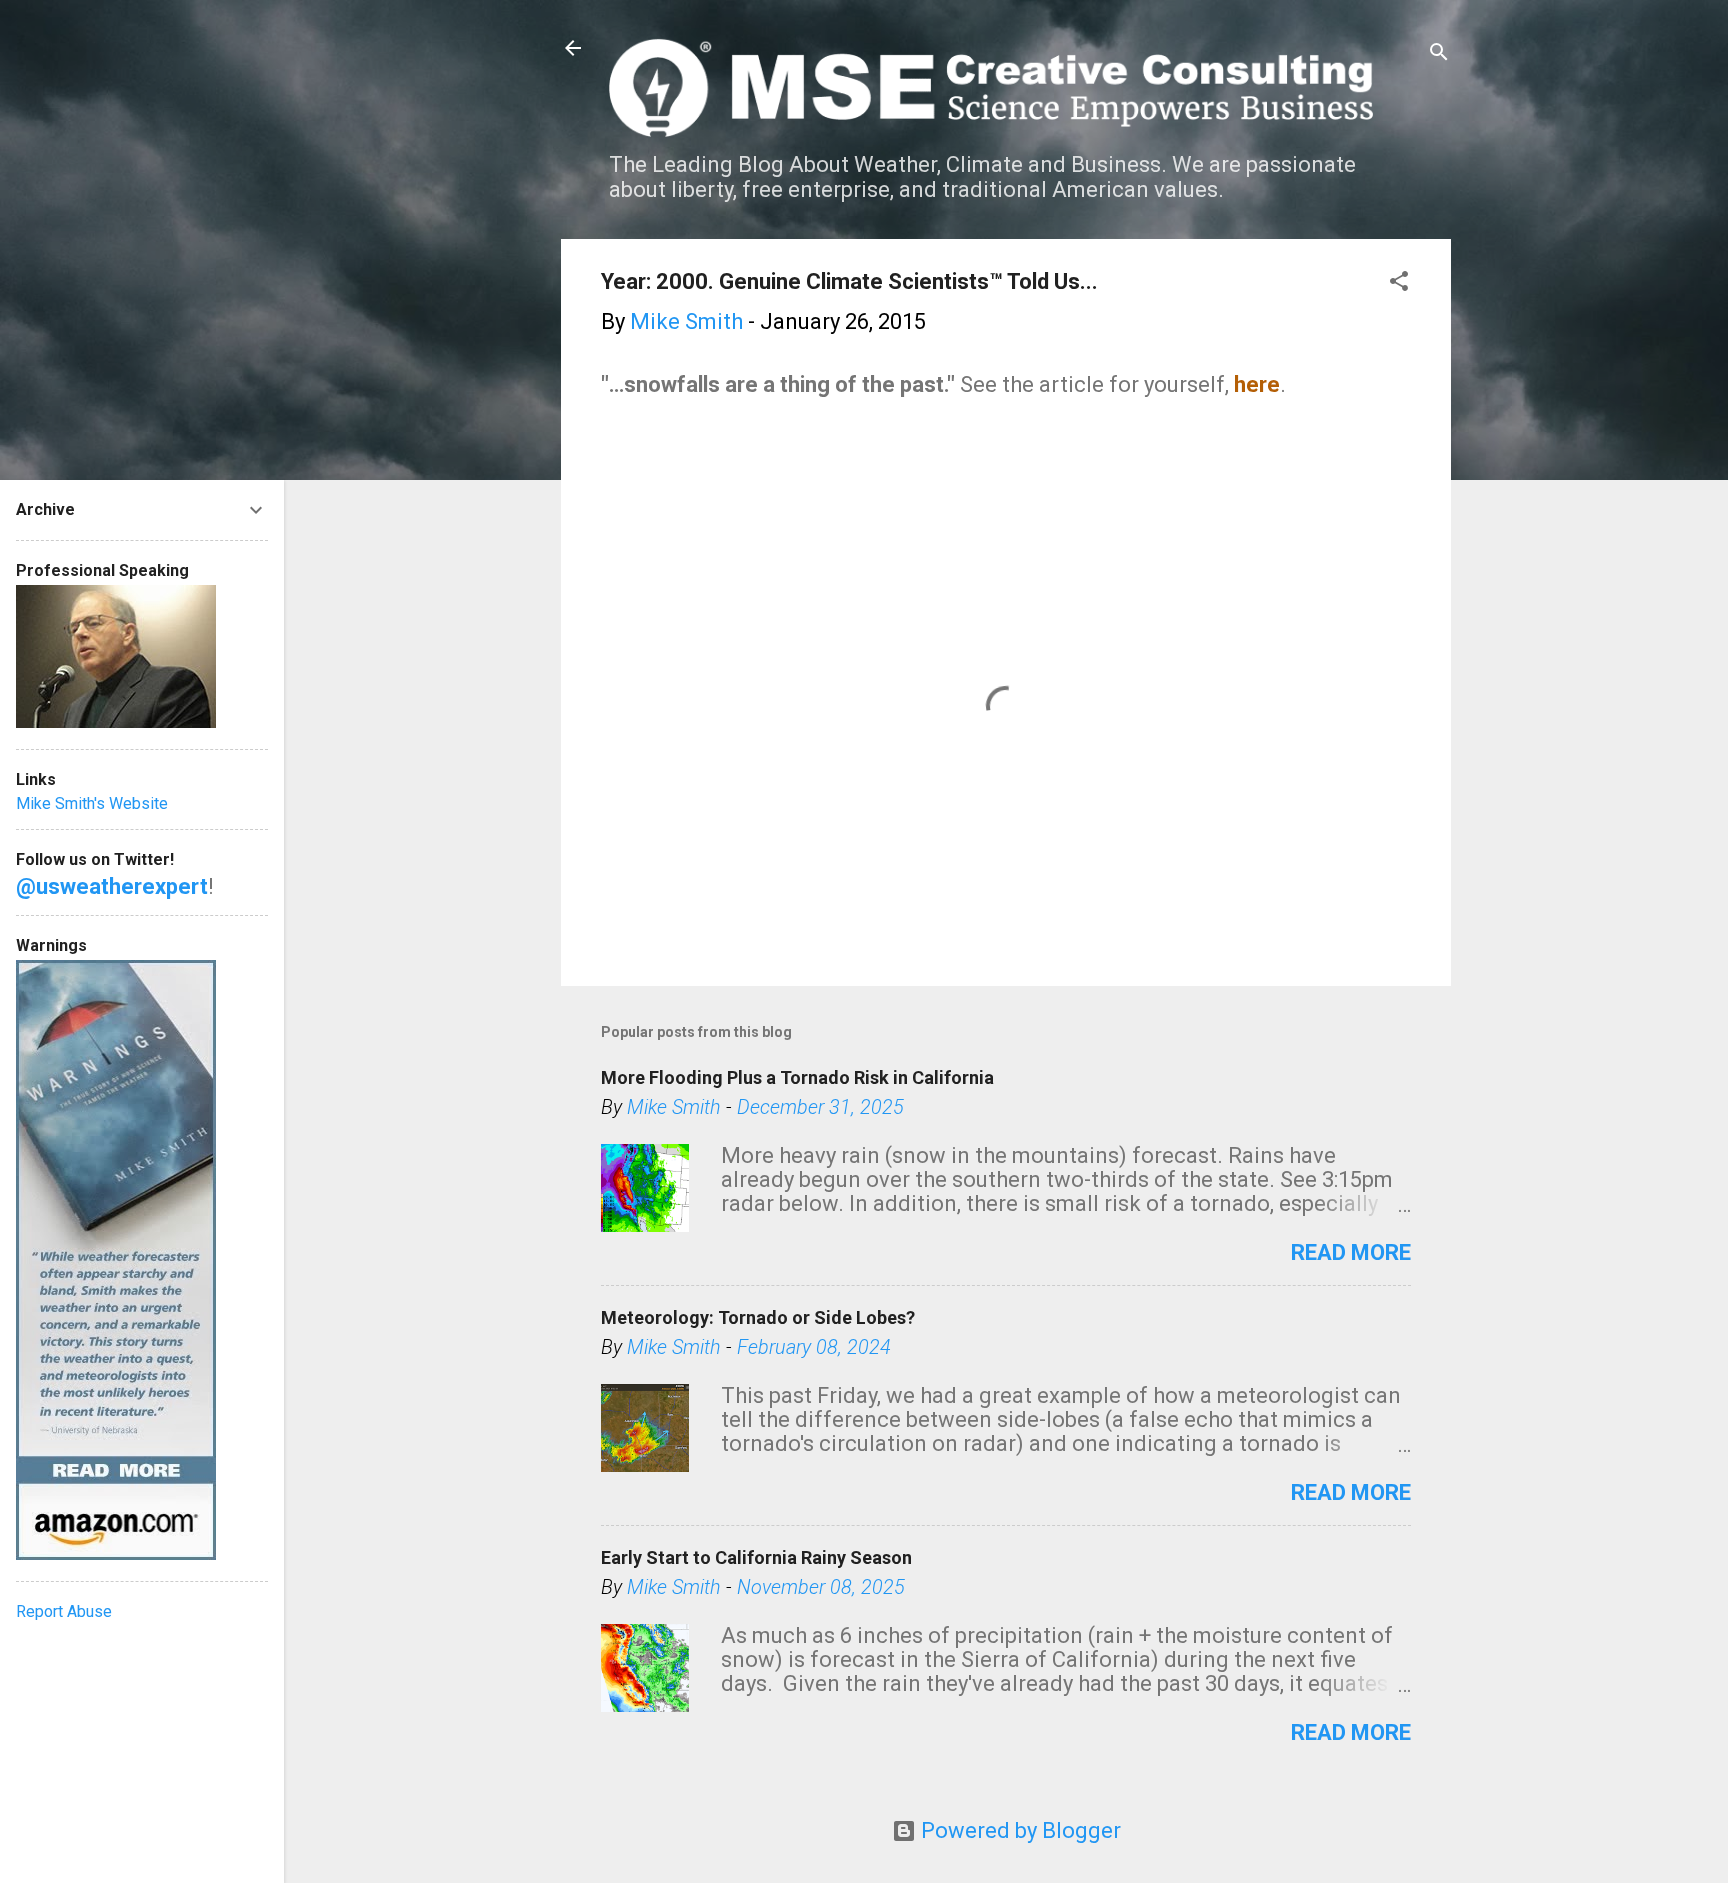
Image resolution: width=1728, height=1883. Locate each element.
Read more (1351, 1252)
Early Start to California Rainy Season (756, 1557)
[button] (1399, 283)
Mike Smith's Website (92, 803)
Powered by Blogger (1018, 1830)
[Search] (1439, 54)
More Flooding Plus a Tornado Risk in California (797, 1077)
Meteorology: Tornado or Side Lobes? (758, 1317)
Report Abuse (64, 1611)
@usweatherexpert (112, 886)
